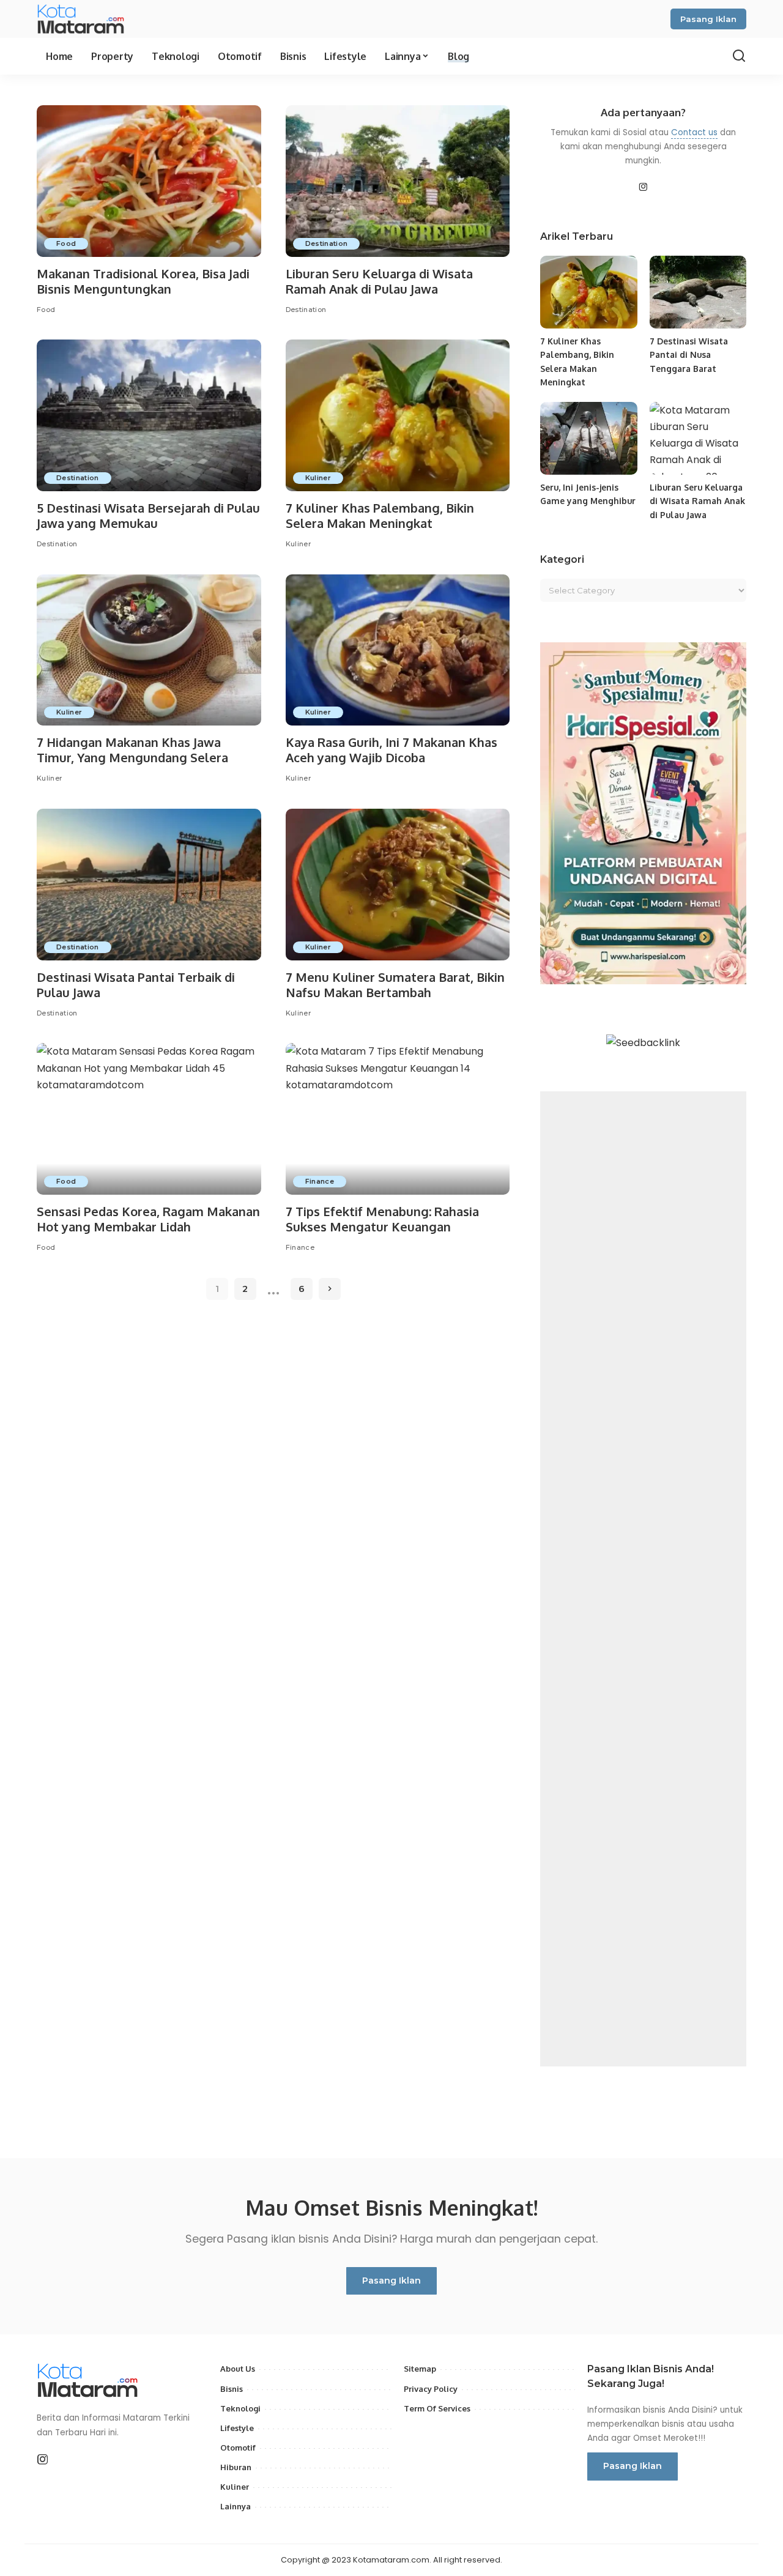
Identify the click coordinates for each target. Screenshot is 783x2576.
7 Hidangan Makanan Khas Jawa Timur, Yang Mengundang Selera (132, 750)
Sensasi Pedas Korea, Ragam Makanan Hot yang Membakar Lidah (148, 1219)
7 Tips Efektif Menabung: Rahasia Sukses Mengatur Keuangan (382, 1219)
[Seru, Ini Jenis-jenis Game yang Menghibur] (588, 438)
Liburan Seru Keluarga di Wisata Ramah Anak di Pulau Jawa (379, 281)
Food (66, 243)
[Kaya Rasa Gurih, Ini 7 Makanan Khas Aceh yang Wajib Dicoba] (398, 650)
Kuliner (318, 478)
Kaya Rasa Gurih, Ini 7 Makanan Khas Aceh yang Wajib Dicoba (391, 750)
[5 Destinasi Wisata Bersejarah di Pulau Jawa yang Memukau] (149, 415)
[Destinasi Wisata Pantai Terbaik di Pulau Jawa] (149, 885)
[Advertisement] (643, 1579)
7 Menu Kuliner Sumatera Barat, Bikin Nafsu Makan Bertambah (395, 985)
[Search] (739, 56)
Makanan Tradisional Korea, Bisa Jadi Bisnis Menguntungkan (143, 281)
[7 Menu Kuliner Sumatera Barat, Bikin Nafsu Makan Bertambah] (398, 885)
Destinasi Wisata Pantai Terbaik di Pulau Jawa (136, 985)
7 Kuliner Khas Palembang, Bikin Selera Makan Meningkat (380, 515)
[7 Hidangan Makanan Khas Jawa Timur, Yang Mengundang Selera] (149, 650)
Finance (320, 1181)
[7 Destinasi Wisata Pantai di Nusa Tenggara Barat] (698, 292)
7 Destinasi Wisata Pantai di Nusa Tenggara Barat (689, 355)
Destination (327, 243)
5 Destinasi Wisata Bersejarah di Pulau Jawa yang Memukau (148, 515)
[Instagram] (644, 188)
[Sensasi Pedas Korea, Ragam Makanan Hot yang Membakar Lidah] (149, 1119)
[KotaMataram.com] (83, 19)
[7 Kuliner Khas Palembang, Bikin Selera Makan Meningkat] (398, 415)
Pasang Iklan (708, 19)
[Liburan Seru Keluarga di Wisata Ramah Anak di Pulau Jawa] (398, 181)
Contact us (694, 132)
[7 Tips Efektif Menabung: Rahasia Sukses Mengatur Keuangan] (398, 1119)
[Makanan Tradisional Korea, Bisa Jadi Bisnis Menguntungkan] (149, 181)
